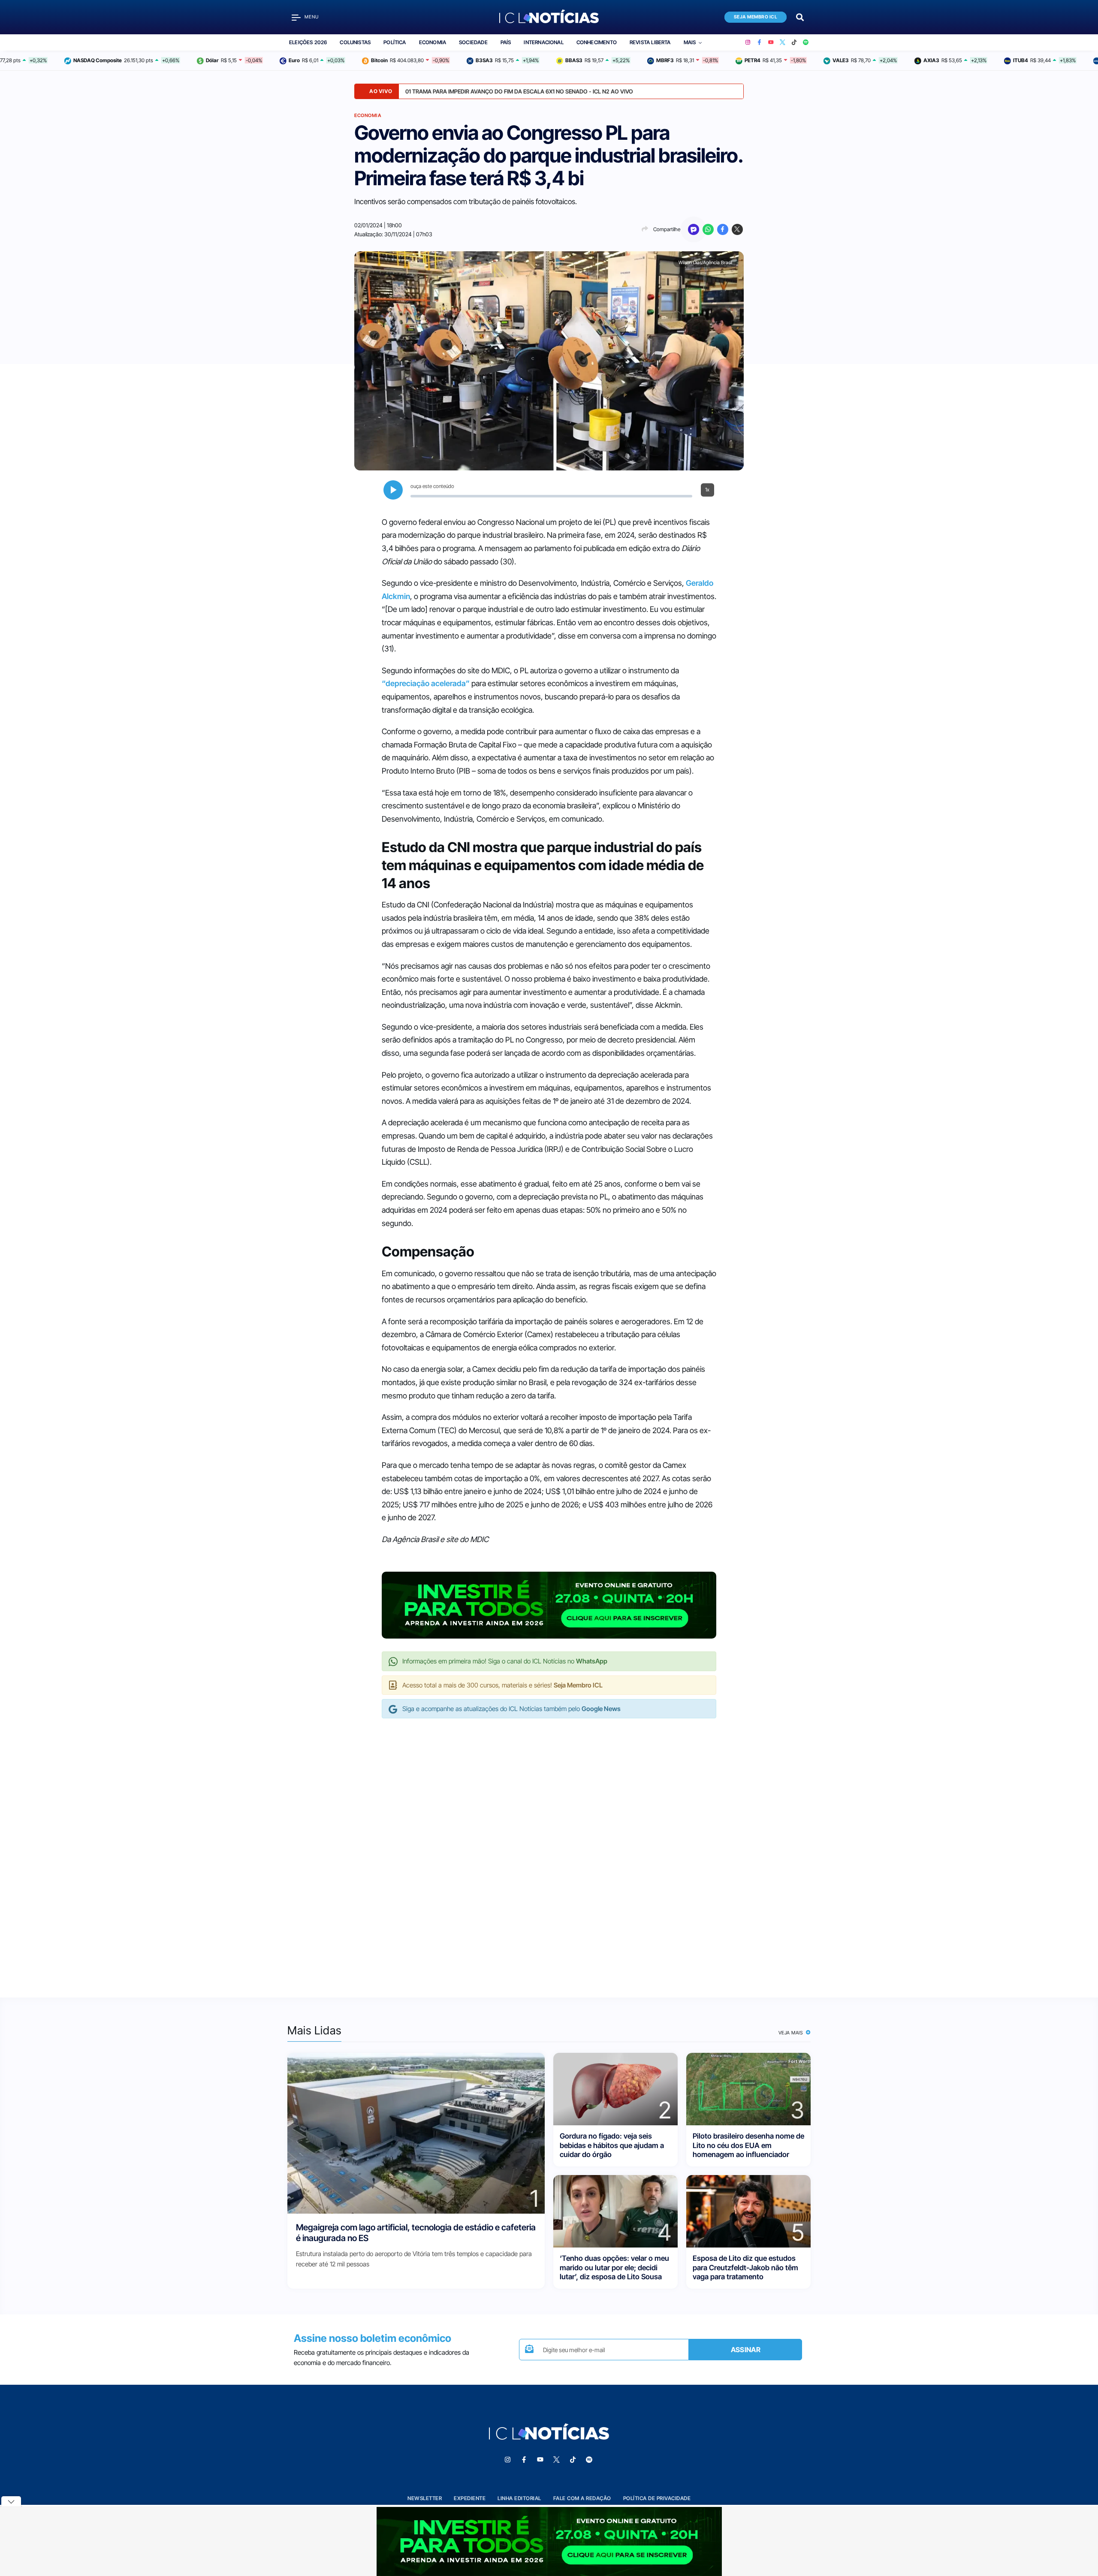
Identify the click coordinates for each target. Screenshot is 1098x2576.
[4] (615, 2211)
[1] (416, 2133)
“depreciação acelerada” (426, 683)
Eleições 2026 (308, 42)
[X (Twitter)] (783, 42)
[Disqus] (549, 1849)
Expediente (470, 2498)
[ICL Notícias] (549, 17)
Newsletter (425, 2498)
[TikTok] (794, 42)
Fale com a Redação (582, 2498)
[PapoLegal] (694, 229)
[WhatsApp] (708, 229)
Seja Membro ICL (756, 17)
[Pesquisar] (800, 17)
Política (395, 42)
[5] (748, 2211)
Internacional (543, 42)
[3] (748, 2089)
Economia (433, 42)
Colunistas (355, 42)
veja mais (792, 2033)
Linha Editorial (519, 2498)
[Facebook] (759, 42)
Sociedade (473, 42)
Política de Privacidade (657, 2498)
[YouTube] (771, 42)
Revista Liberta (650, 42)
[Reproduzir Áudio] (393, 490)
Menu (312, 17)
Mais (690, 42)
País (506, 42)
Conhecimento (597, 42)
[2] (615, 2089)
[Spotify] (806, 42)
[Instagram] (748, 42)
